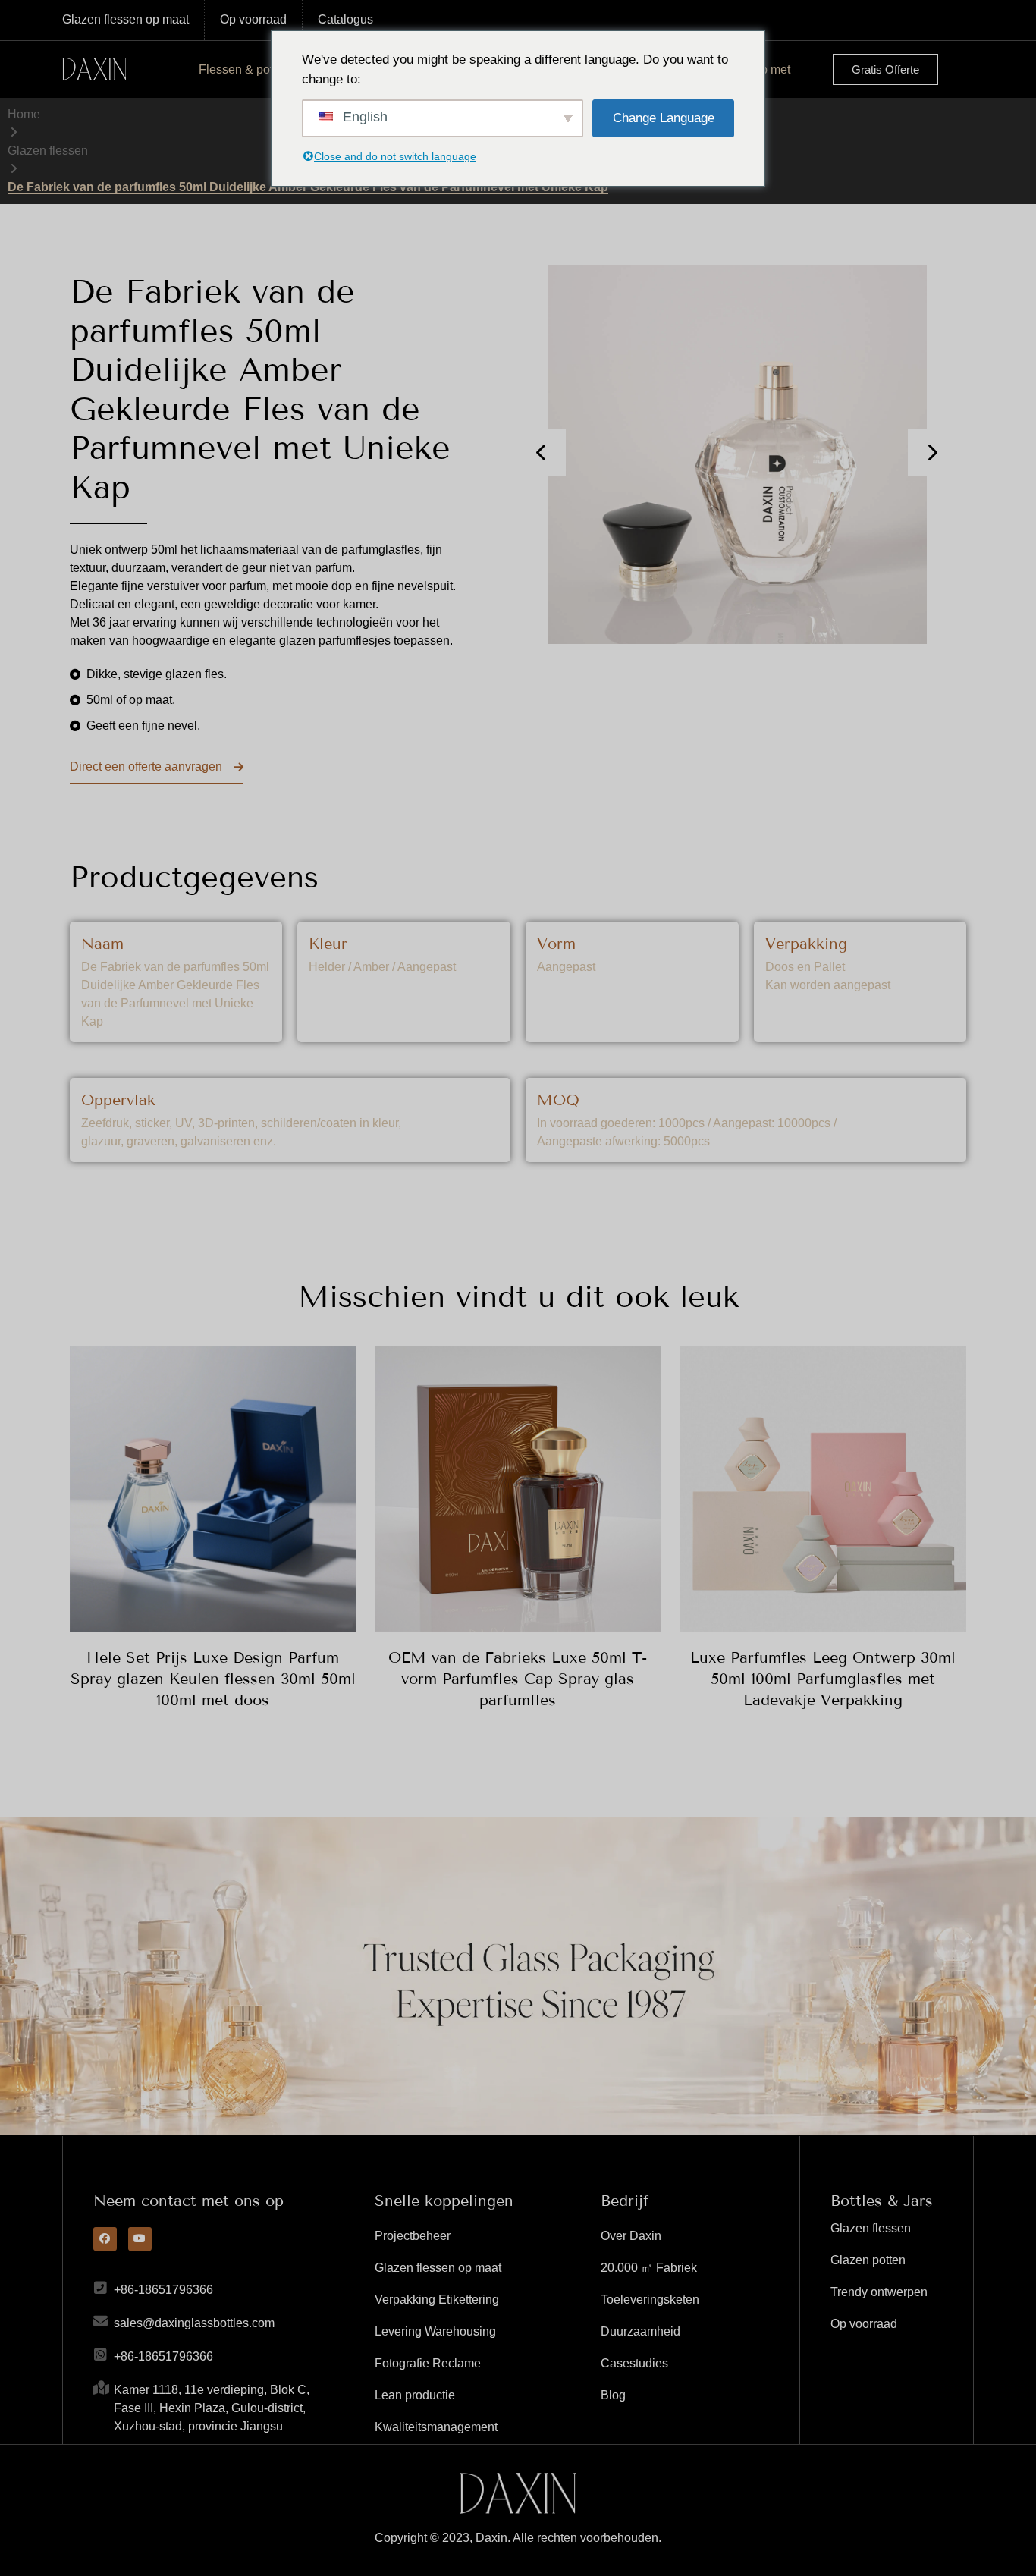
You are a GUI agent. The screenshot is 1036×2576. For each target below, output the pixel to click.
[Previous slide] (542, 452)
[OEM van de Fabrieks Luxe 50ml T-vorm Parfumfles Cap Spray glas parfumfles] (518, 1489)
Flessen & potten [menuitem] (244, 69)
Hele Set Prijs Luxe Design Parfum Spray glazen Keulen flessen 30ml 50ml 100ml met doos (213, 1679)
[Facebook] (105, 2239)
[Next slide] (932, 452)
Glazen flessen (48, 151)
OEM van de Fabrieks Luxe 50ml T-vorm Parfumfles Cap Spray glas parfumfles (518, 1679)
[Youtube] (140, 2239)
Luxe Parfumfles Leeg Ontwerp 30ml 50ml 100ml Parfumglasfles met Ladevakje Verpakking (823, 1679)
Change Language (664, 118)
